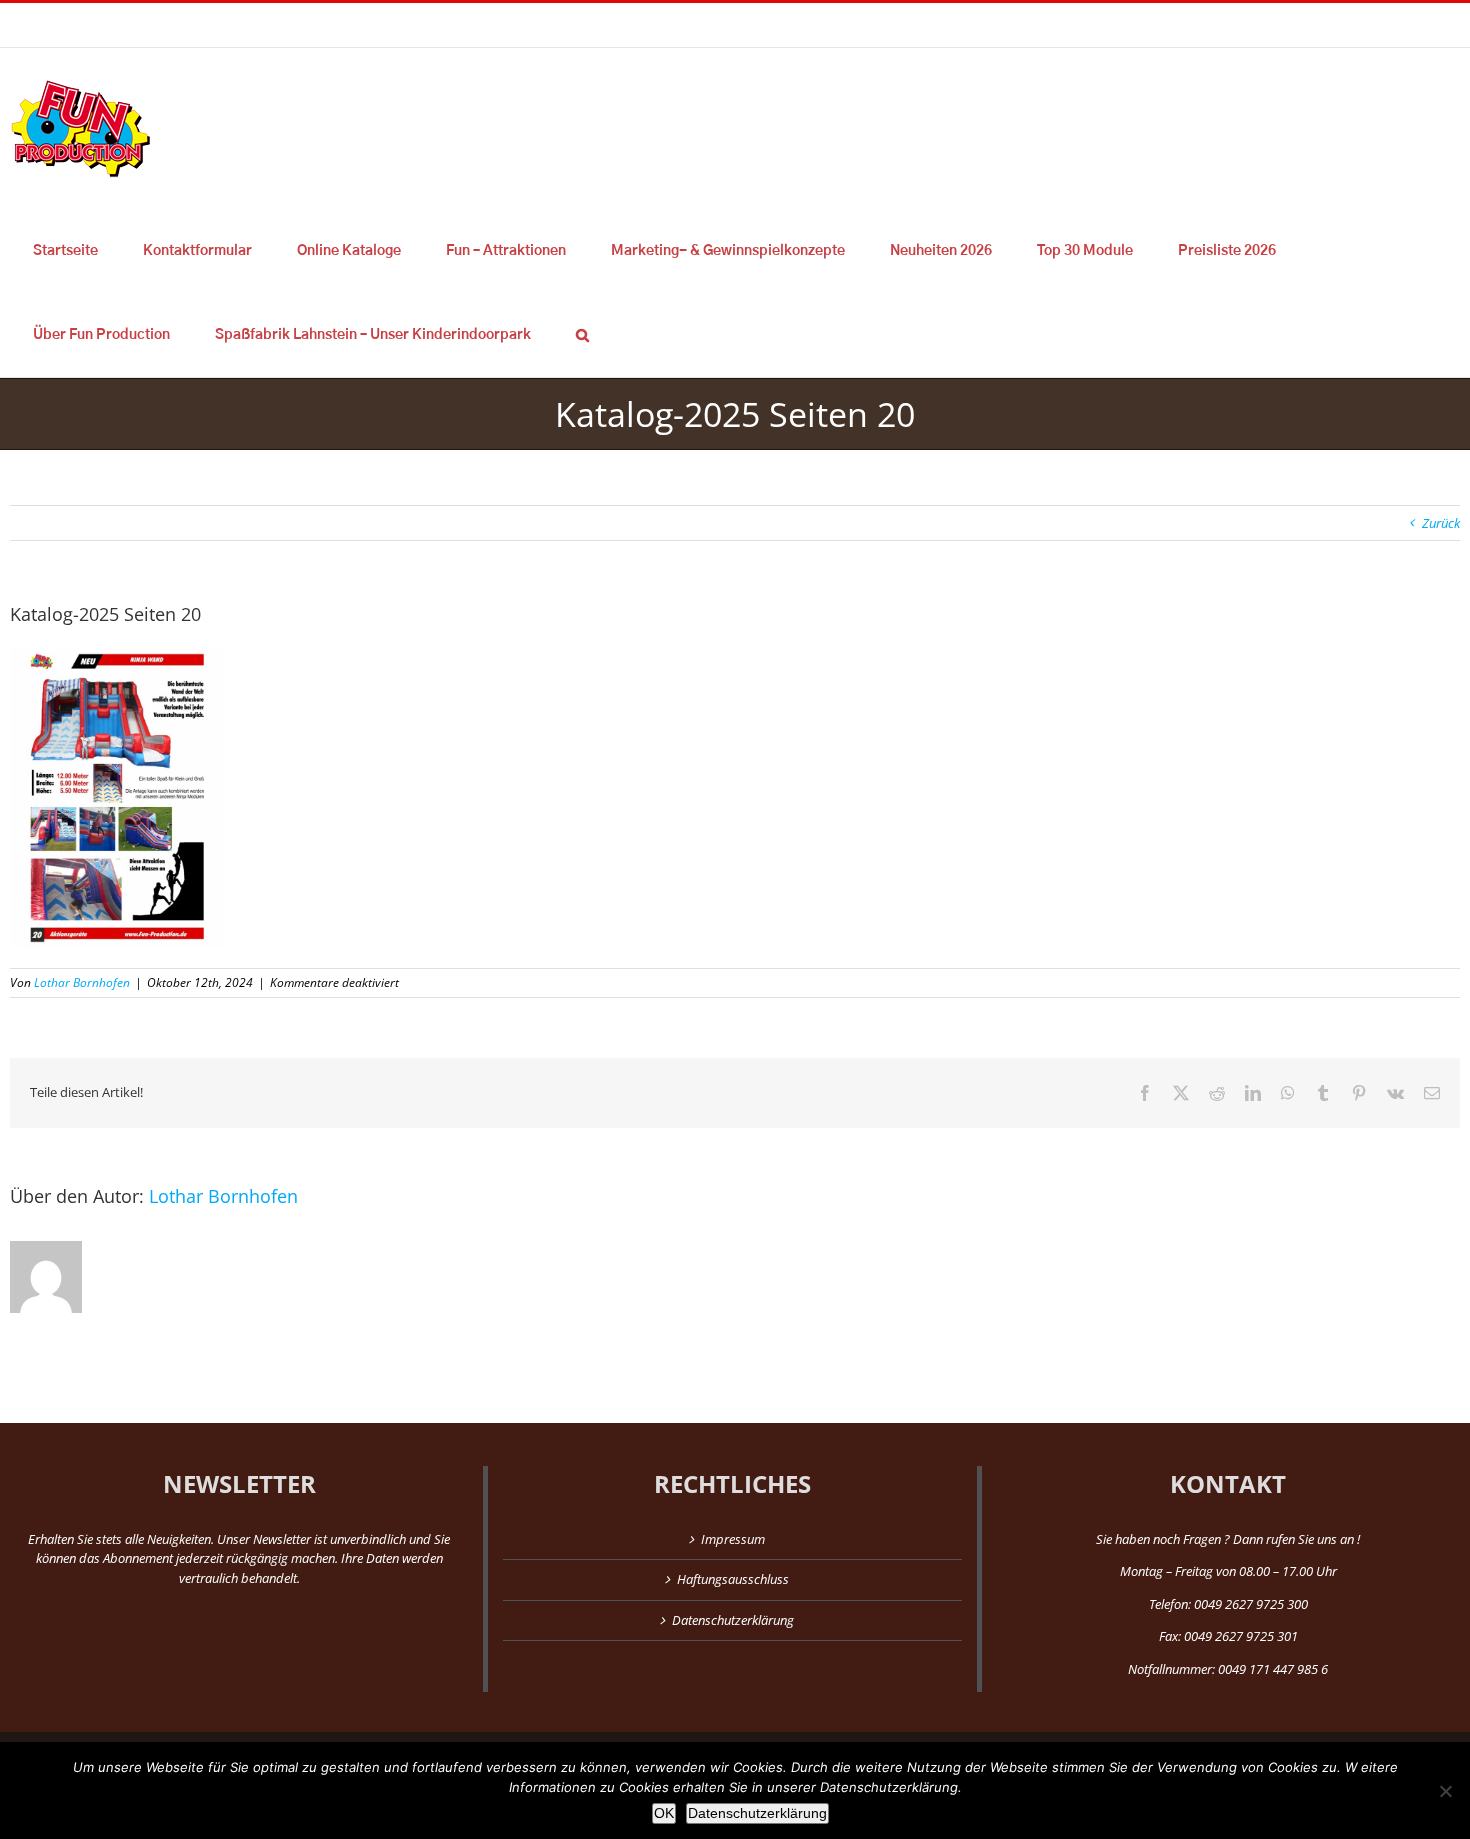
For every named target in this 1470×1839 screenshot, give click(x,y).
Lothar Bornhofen (82, 982)
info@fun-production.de (310, 24)
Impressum (733, 1539)
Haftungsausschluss (733, 1579)
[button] (582, 335)
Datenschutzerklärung (733, 1620)
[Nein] (1445, 1791)
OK (664, 1813)
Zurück (1441, 523)
